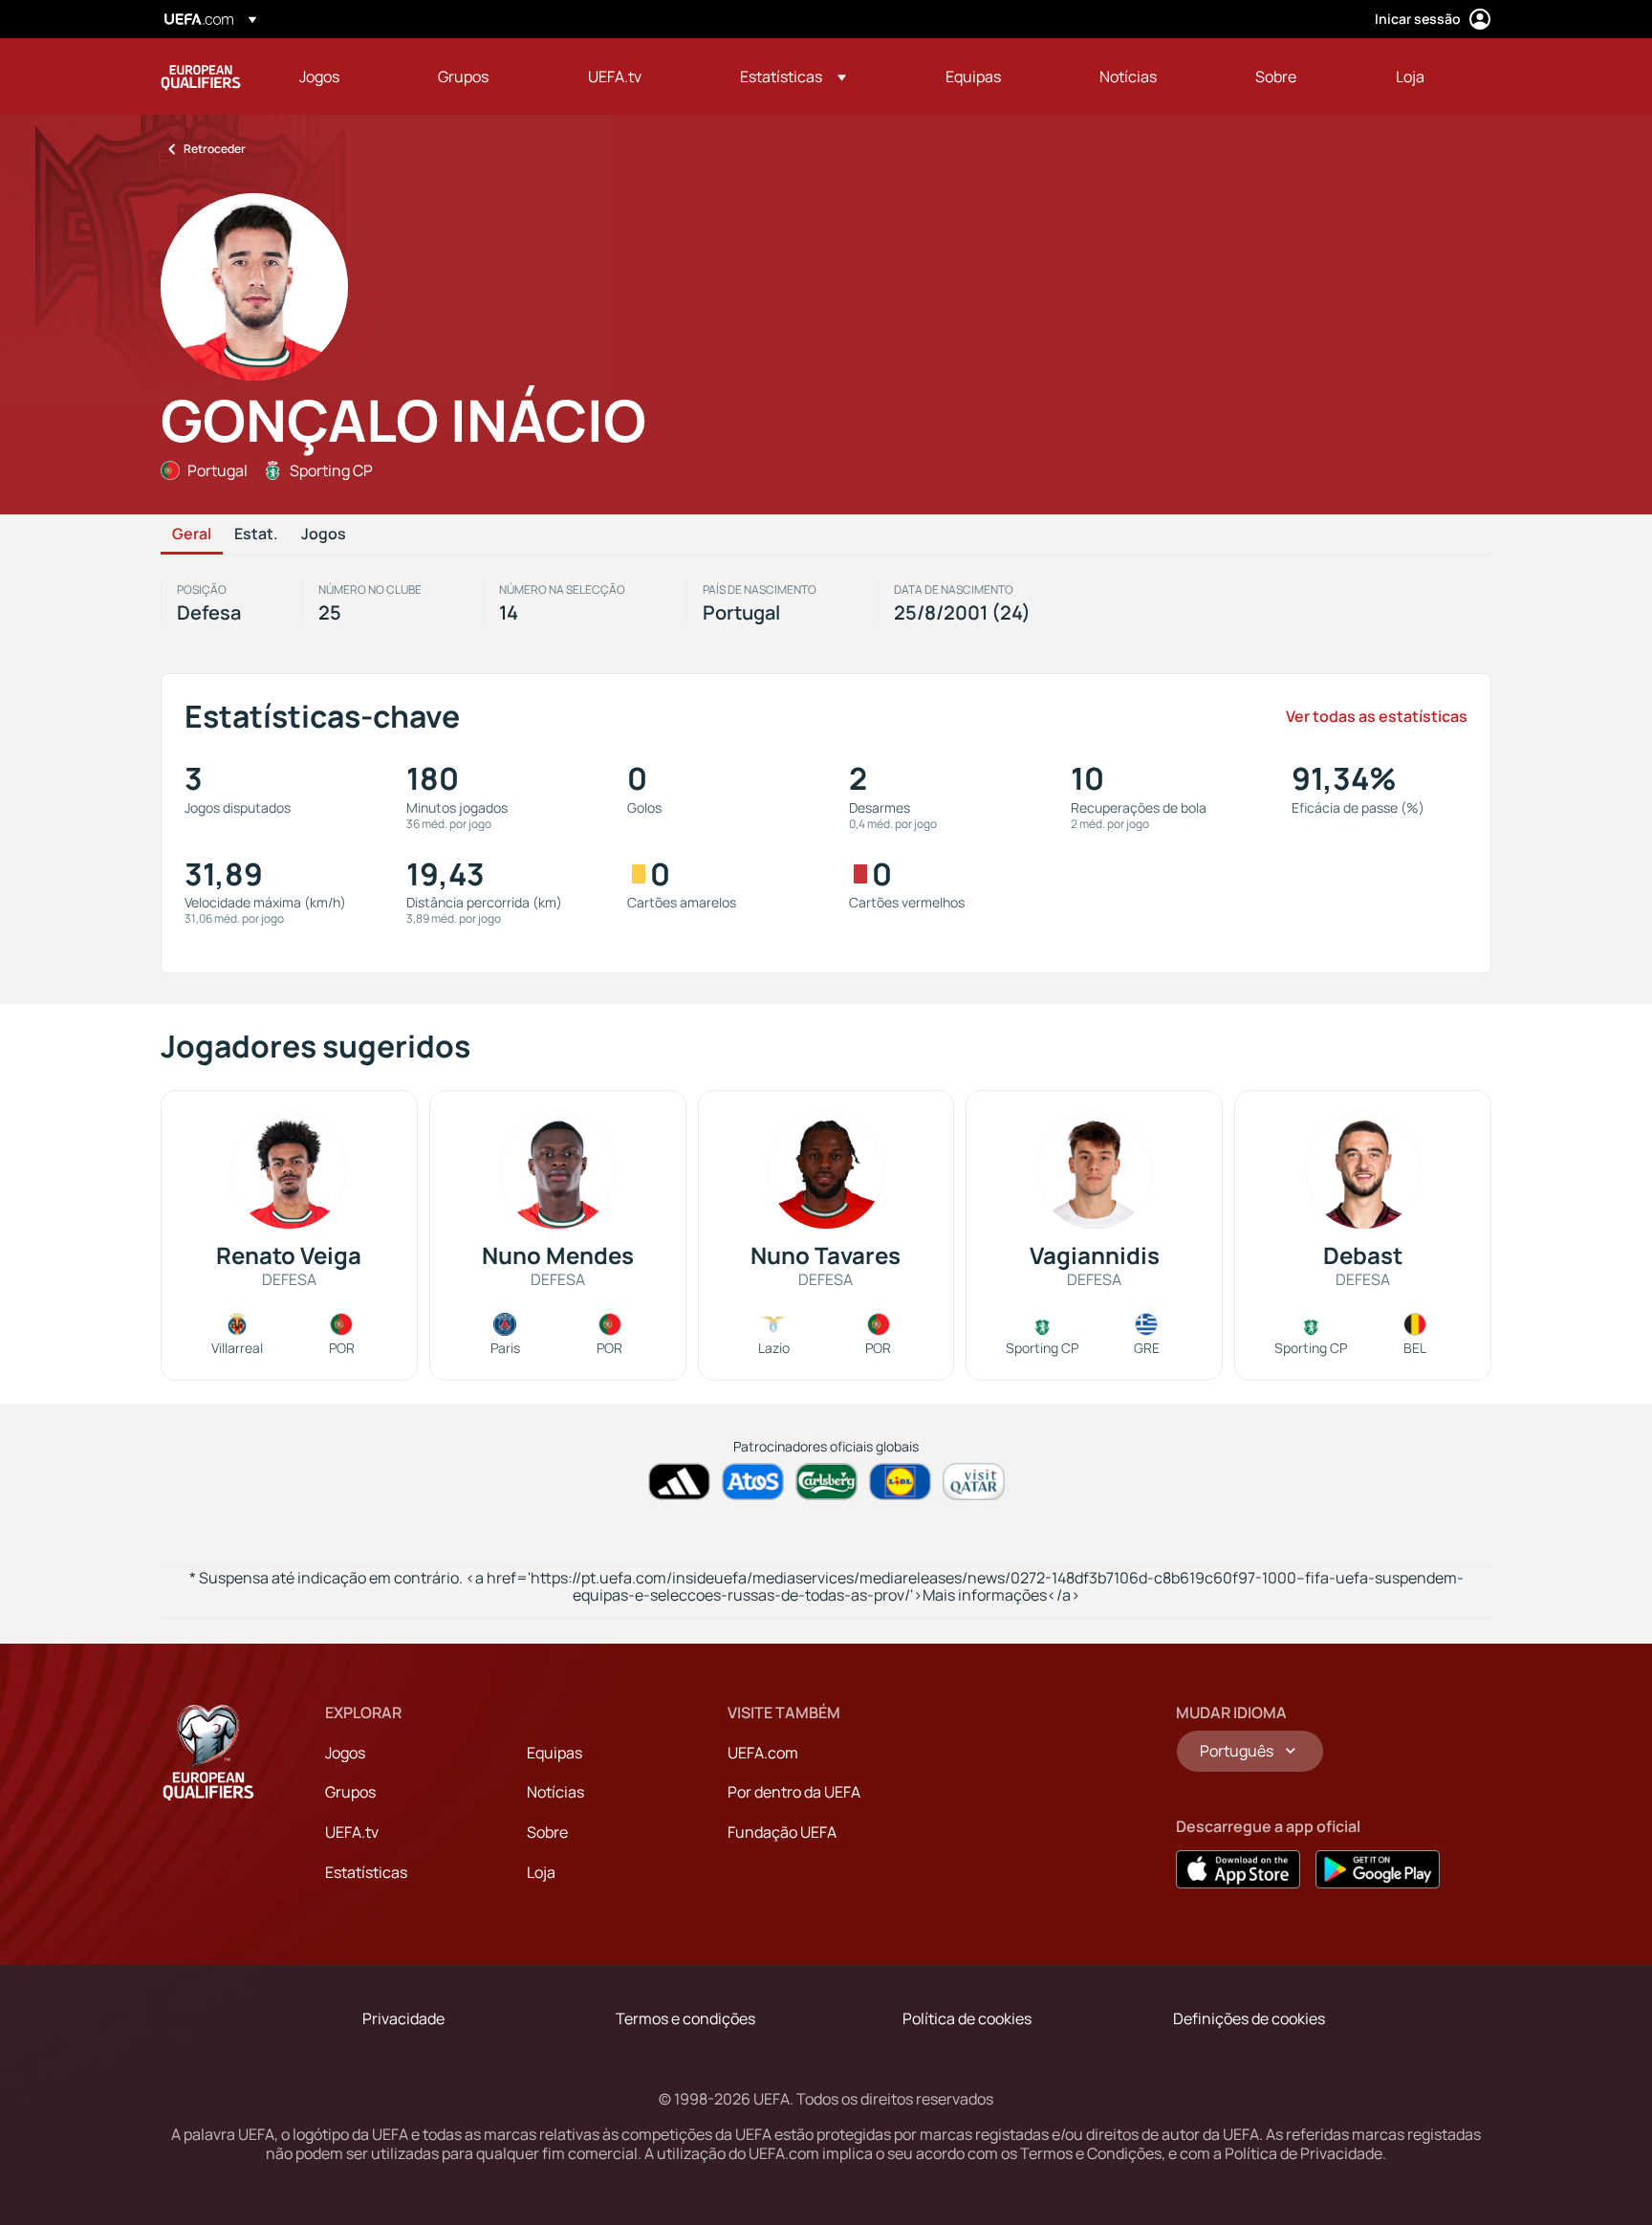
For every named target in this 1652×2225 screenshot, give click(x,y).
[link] (319, 76)
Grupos (350, 1792)
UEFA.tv (352, 1832)
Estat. (256, 534)
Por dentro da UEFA (794, 1792)
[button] (793, 76)
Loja (541, 1872)
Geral (192, 534)
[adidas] (679, 1482)
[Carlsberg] (826, 1482)
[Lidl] (900, 1482)
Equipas (554, 1753)
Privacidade (403, 2018)
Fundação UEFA (782, 1832)
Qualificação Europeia (201, 76)
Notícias (555, 1792)
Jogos (324, 534)
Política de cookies (967, 2018)
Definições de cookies (1249, 2018)
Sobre (547, 1832)
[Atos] (753, 1482)
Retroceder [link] (215, 149)
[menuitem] (345, 76)
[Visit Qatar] (974, 1482)
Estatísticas (366, 1872)
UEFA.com (763, 1753)
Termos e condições (685, 2018)
